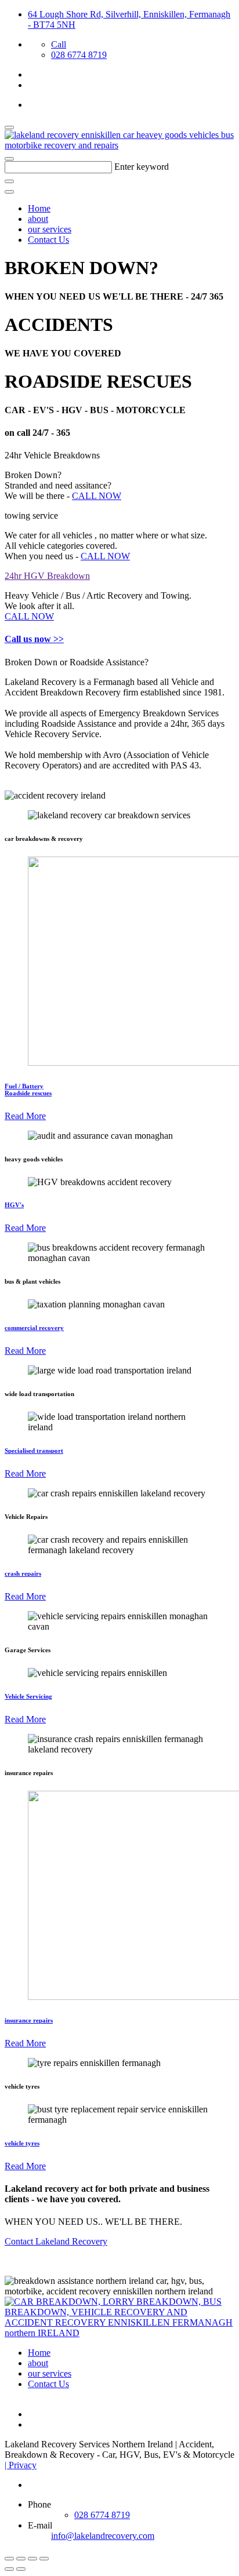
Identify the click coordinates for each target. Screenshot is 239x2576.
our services (50, 229)
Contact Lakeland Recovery (56, 2241)
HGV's (14, 1205)
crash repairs (23, 1573)
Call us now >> (34, 639)
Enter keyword (142, 167)
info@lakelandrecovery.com (103, 2536)
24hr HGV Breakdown (47, 576)
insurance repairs (29, 2020)
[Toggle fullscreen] (32, 2559)
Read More (25, 1116)
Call (59, 44)
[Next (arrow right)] (21, 2569)
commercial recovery (34, 1328)
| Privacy (21, 2465)
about (38, 219)
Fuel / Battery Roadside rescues (28, 1090)
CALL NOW (97, 496)
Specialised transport (34, 1451)
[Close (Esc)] (9, 2559)
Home (39, 208)
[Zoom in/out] (44, 2559)
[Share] (21, 2559)
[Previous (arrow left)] (9, 2569)
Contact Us (48, 240)
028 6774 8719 (79, 55)
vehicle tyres (22, 2143)
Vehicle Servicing (28, 1696)
